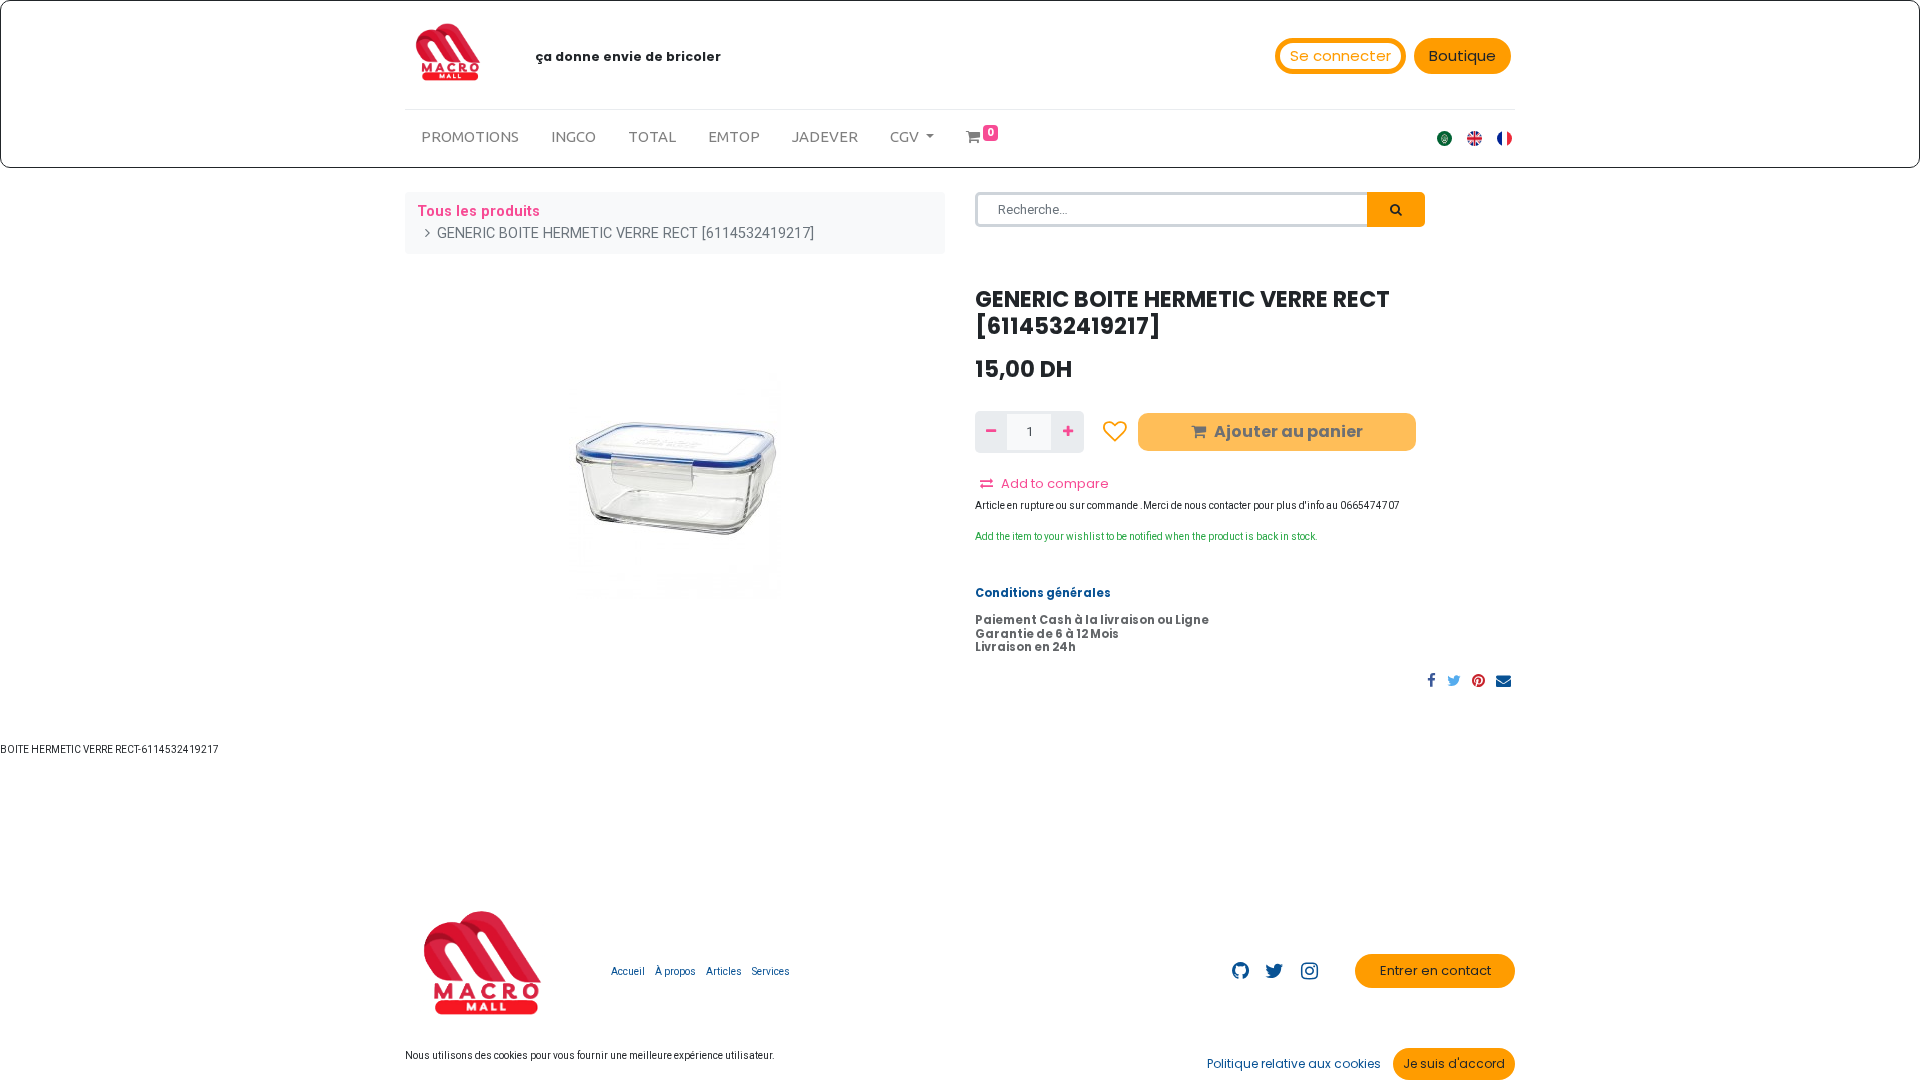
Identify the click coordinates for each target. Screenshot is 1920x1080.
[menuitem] (470, 137)
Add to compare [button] (1055, 483)
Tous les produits (478, 211)
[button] (1115, 431)
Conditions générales (1043, 593)
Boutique (1462, 55)
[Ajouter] (1067, 432)
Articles (724, 971)
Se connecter (1340, 55)
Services (771, 971)
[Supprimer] (991, 432)
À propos (675, 971)
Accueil (628, 971)
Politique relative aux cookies (1294, 1063)
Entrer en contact (1435, 970)
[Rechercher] (1396, 210)
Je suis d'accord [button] (1454, 1063)
